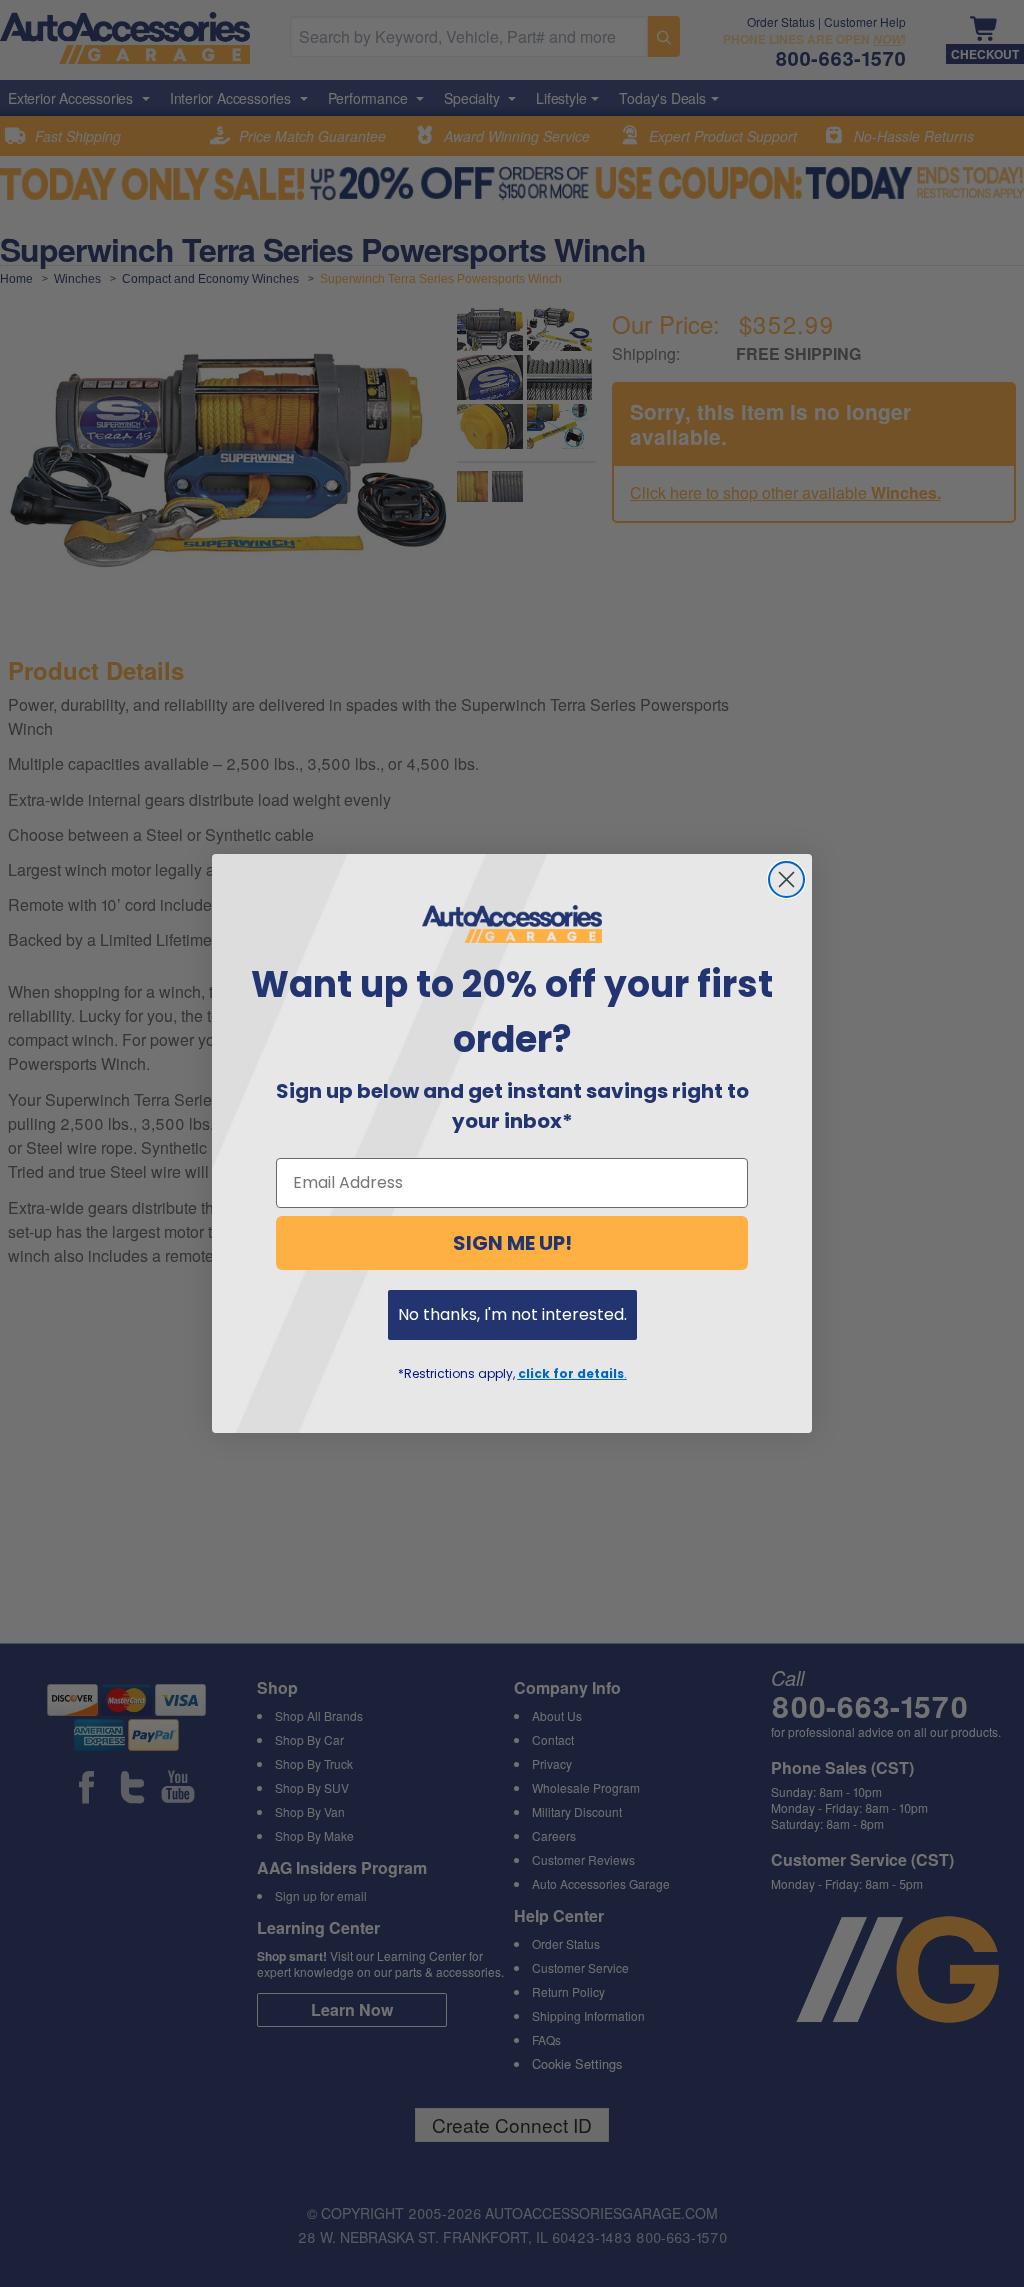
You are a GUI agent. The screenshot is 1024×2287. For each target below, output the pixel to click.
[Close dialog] (786, 879)
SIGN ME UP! (512, 1243)
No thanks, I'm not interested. (512, 1314)
